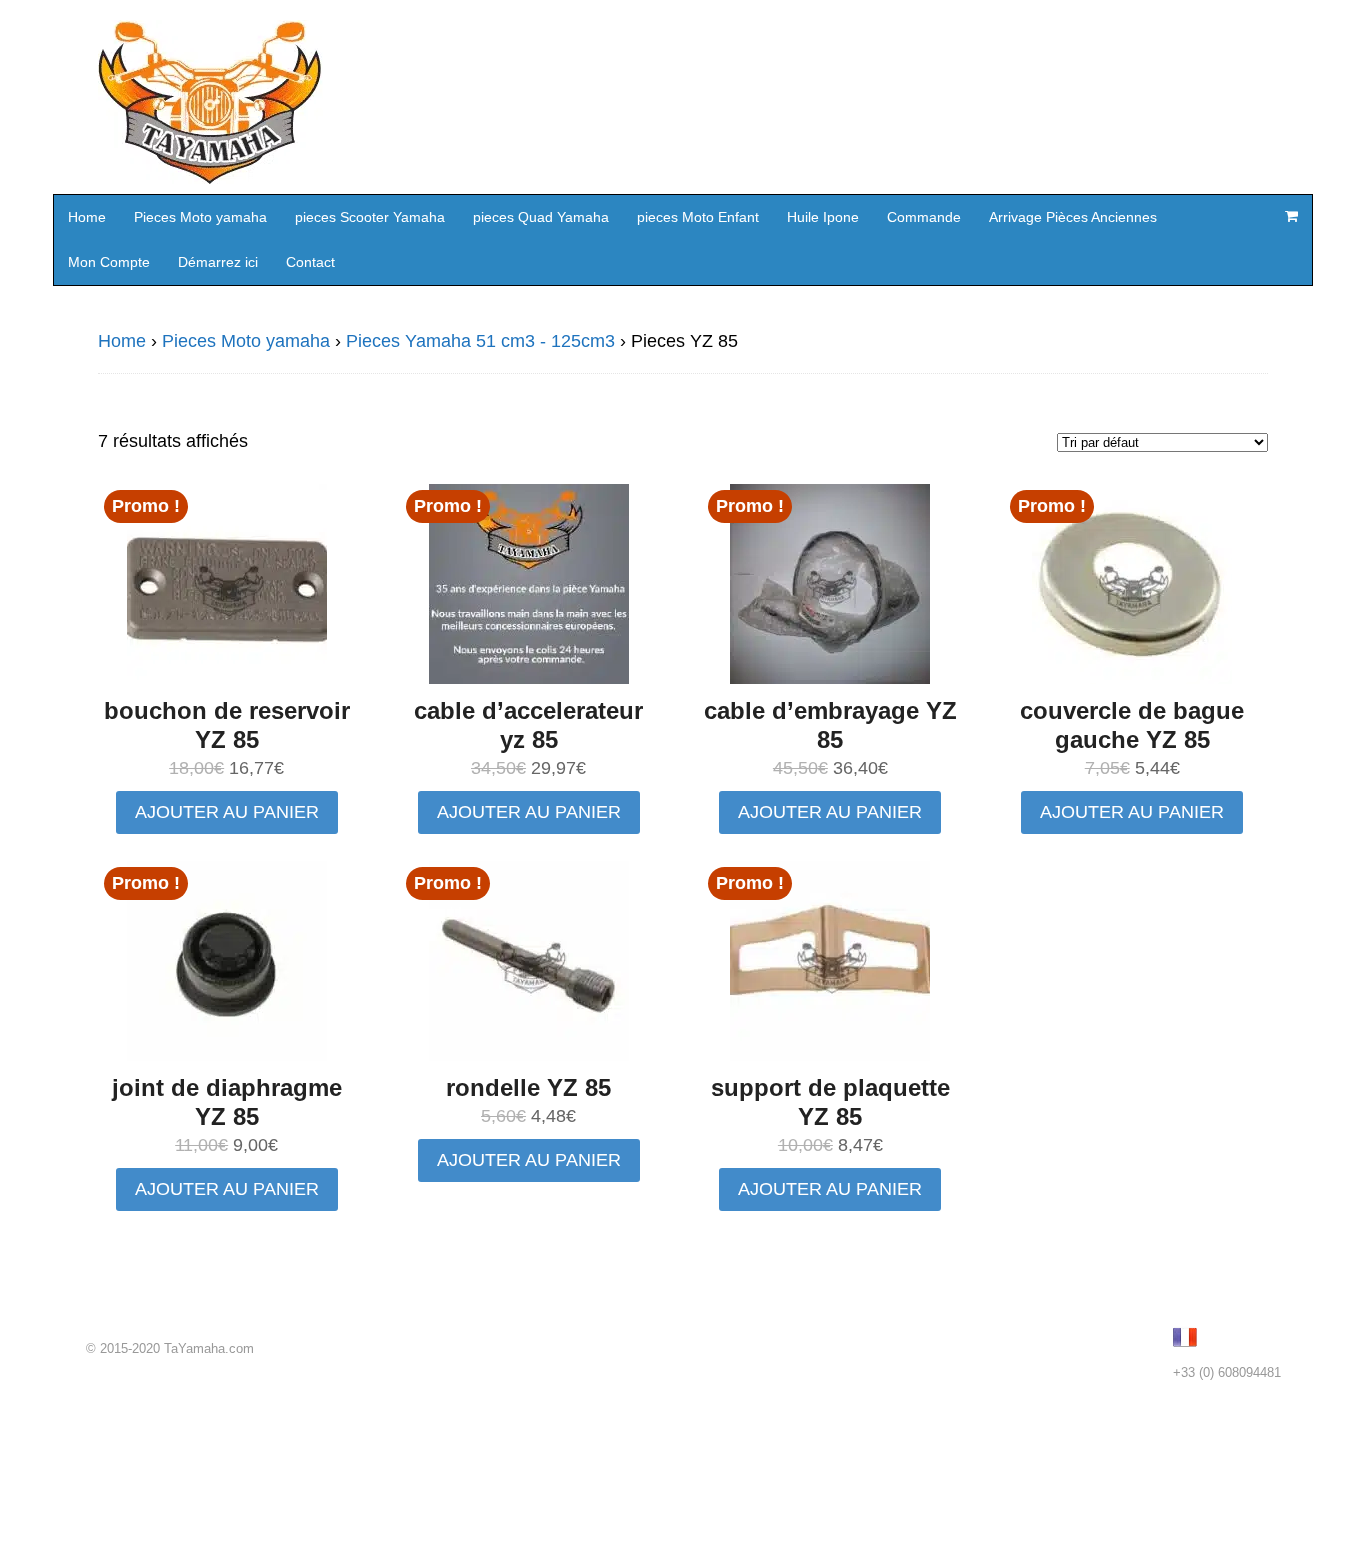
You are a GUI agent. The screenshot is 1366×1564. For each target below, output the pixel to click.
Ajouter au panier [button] (227, 812)
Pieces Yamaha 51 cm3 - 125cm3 (480, 341)
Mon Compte (109, 262)
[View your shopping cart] (1291, 216)
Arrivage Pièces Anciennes (1073, 217)
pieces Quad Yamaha (541, 217)
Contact (310, 262)
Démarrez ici (218, 262)
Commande (924, 217)
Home (87, 217)
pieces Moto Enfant (698, 217)
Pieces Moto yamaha (200, 217)
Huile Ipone (823, 217)
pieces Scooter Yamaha (370, 217)
